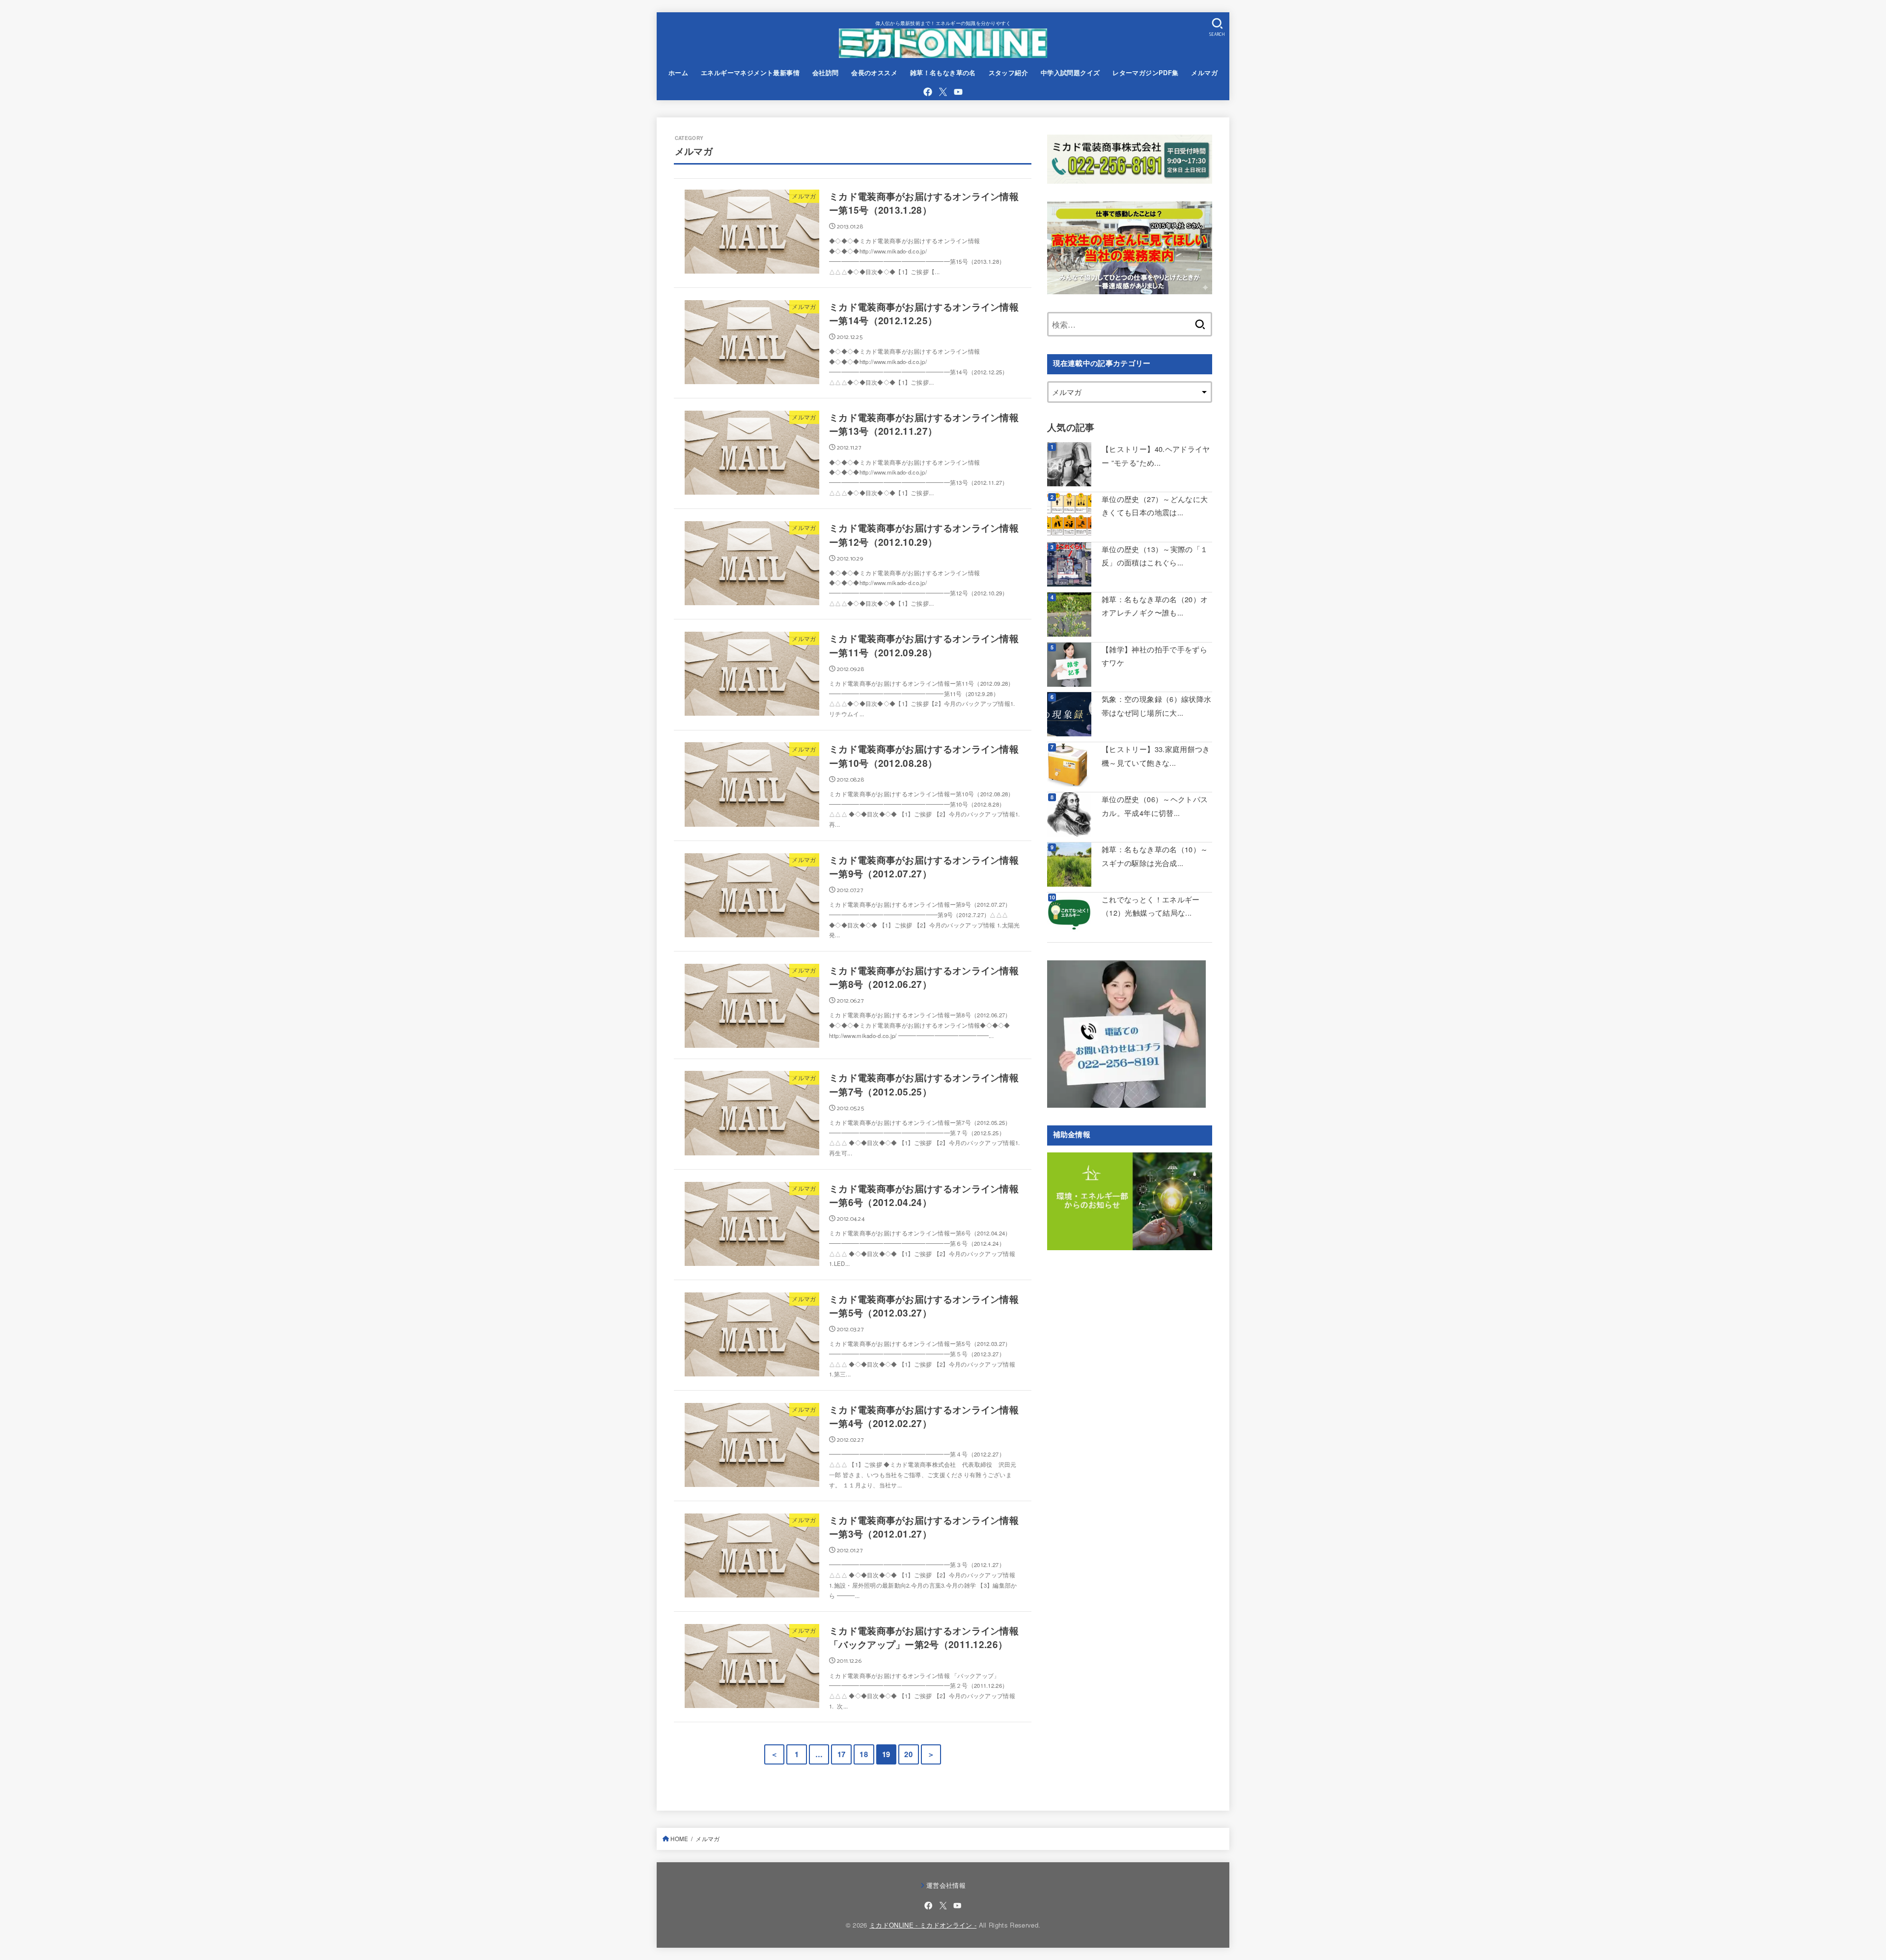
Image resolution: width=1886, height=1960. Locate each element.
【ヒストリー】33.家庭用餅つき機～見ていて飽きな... (1156, 756)
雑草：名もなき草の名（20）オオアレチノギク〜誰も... (1155, 606)
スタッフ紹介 (1008, 73)
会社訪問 (826, 73)
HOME (679, 1839)
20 (908, 1754)
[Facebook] (928, 92)
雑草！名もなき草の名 (943, 73)
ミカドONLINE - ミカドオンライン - (923, 1925)
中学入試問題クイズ (1070, 73)
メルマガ (1204, 73)
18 (864, 1754)
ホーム (678, 73)
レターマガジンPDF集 (1146, 73)
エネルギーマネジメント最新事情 (750, 73)
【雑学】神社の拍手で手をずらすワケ (1154, 656)
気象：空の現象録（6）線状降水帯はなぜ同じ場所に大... (1156, 706)
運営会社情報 (946, 1885)
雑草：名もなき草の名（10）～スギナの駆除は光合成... (1155, 856)
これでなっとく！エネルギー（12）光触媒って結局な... (1151, 906)
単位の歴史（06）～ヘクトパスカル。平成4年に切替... (1155, 806)
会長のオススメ (874, 73)
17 (842, 1754)
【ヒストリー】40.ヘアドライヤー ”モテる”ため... (1156, 456)
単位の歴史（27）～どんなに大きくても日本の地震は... (1155, 506)
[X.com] (943, 92)
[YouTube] (958, 92)
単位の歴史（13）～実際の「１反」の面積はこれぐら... (1155, 556)
